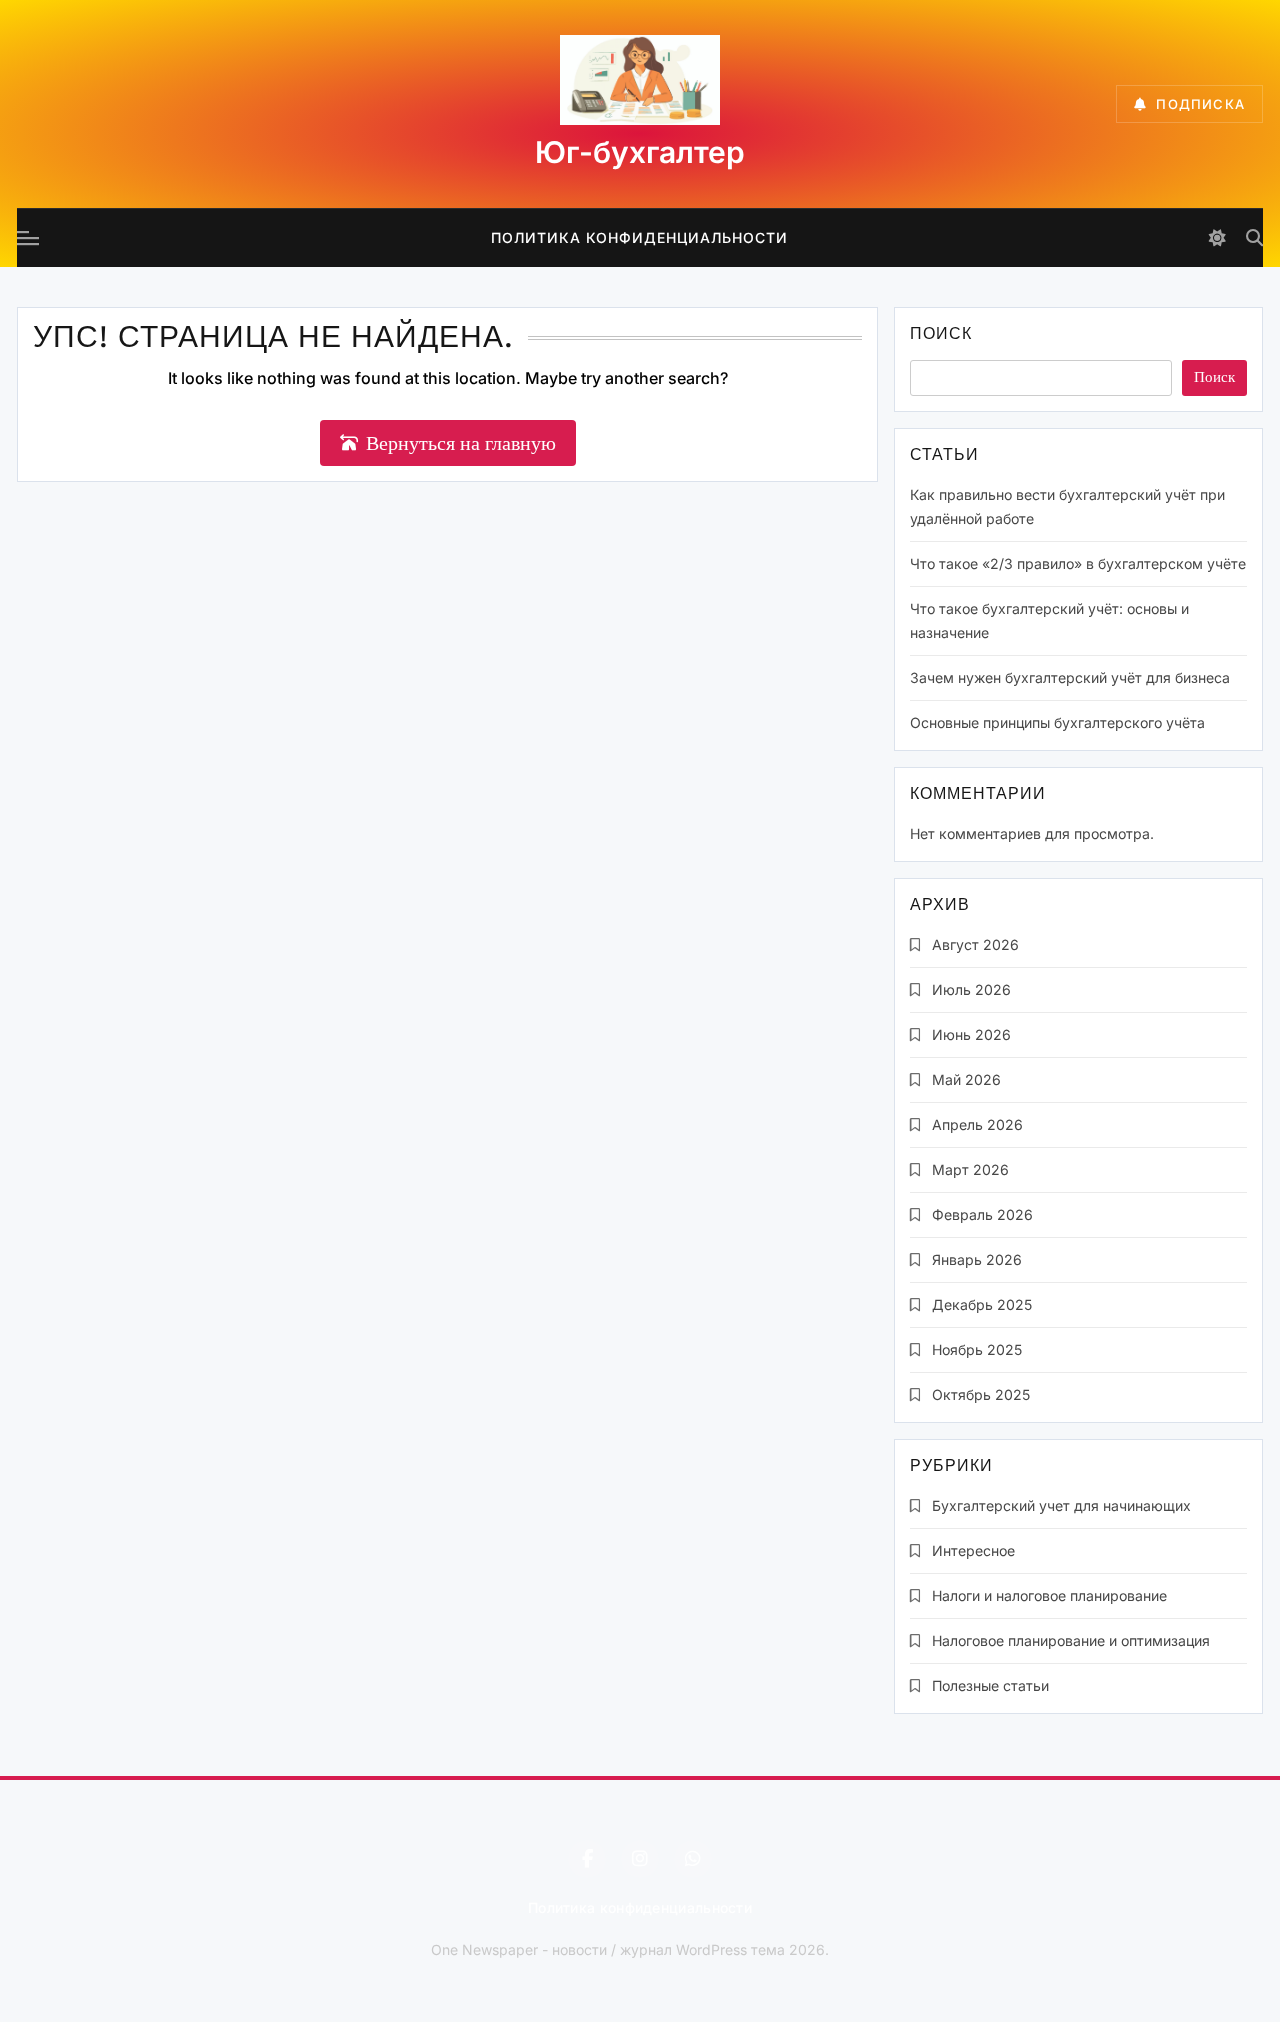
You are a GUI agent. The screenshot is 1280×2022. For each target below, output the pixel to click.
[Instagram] (640, 1859)
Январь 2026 (977, 1259)
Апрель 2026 (977, 1124)
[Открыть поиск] (1254, 237)
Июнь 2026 (971, 1034)
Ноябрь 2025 (977, 1349)
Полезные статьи (990, 1685)
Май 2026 (966, 1079)
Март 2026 (970, 1169)
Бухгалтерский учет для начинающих (1061, 1505)
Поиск (941, 335)
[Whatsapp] (693, 1859)
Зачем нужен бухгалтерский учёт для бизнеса (1070, 677)
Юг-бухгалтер (640, 152)
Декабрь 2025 (982, 1304)
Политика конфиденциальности (639, 237)
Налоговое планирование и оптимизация (1071, 1640)
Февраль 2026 (982, 1214)
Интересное (973, 1550)
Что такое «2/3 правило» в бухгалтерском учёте (1078, 563)
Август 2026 (975, 944)
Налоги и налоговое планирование (1049, 1595)
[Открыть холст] (28, 238)
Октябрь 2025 (981, 1394)
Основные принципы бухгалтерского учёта (1057, 722)
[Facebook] (587, 1859)
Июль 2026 (971, 989)
